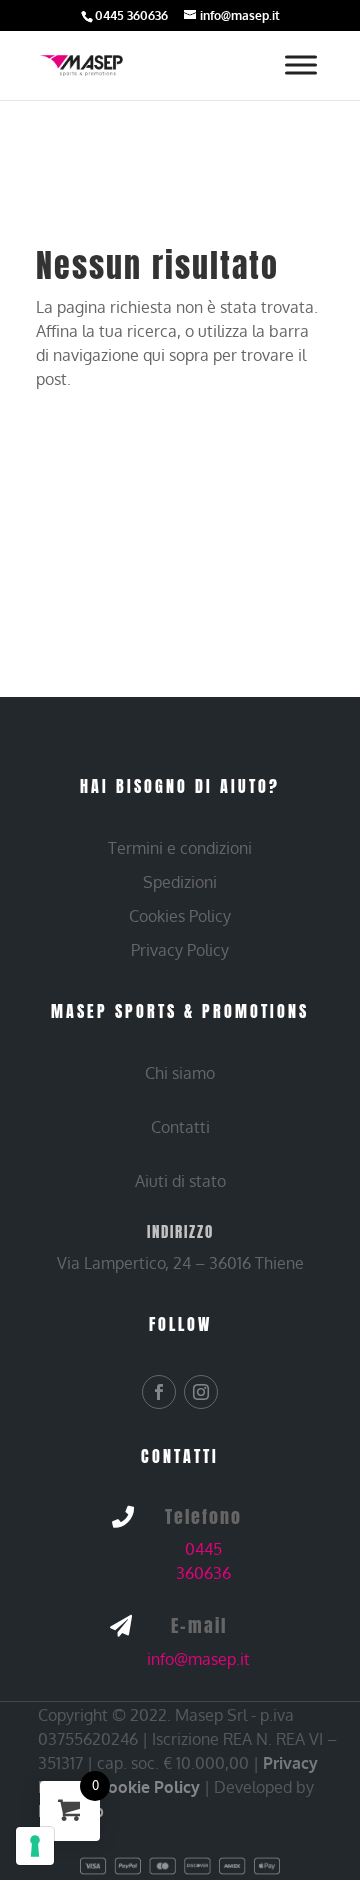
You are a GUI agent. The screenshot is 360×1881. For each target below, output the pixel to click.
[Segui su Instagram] (201, 1392)
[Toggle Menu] (301, 65)
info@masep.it (198, 1659)
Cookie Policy (149, 1787)
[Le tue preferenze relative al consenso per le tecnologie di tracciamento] (35, 1846)
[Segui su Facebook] (159, 1392)
